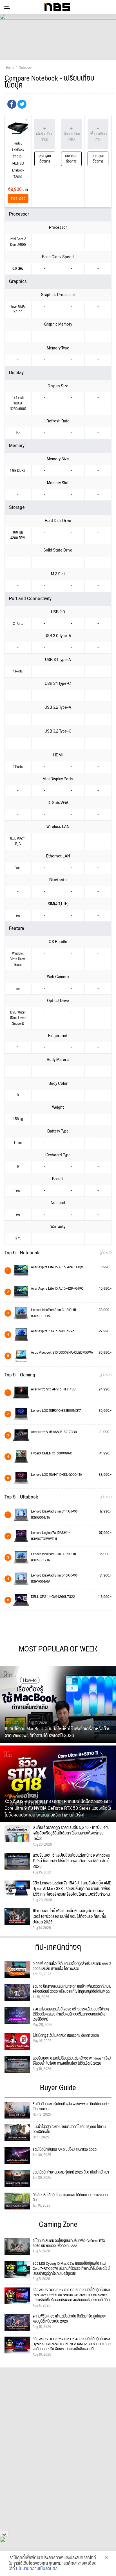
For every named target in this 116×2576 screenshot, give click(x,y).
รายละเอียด (18, 199)
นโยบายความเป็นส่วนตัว (37, 2569)
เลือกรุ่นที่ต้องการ (45, 159)
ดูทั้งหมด (106, 1253)
